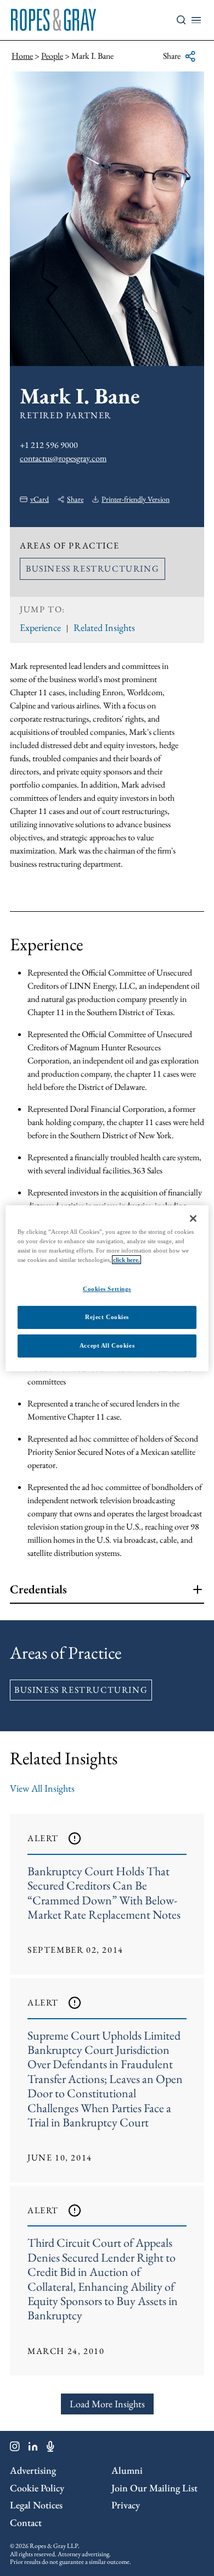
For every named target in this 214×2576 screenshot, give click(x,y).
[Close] (193, 1218)
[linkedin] (33, 2448)
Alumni (127, 2470)
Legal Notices (36, 2505)
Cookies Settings (107, 1289)
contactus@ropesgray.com (63, 458)
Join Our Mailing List (154, 2488)
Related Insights (104, 627)
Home (22, 56)
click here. (126, 1260)
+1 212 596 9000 (49, 445)
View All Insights (42, 1788)
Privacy (126, 2505)
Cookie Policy (37, 2488)
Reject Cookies (107, 1317)
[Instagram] (15, 2448)
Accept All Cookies (107, 1345)
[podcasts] (50, 2448)
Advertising (33, 2470)
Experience (40, 627)
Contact (26, 2522)
